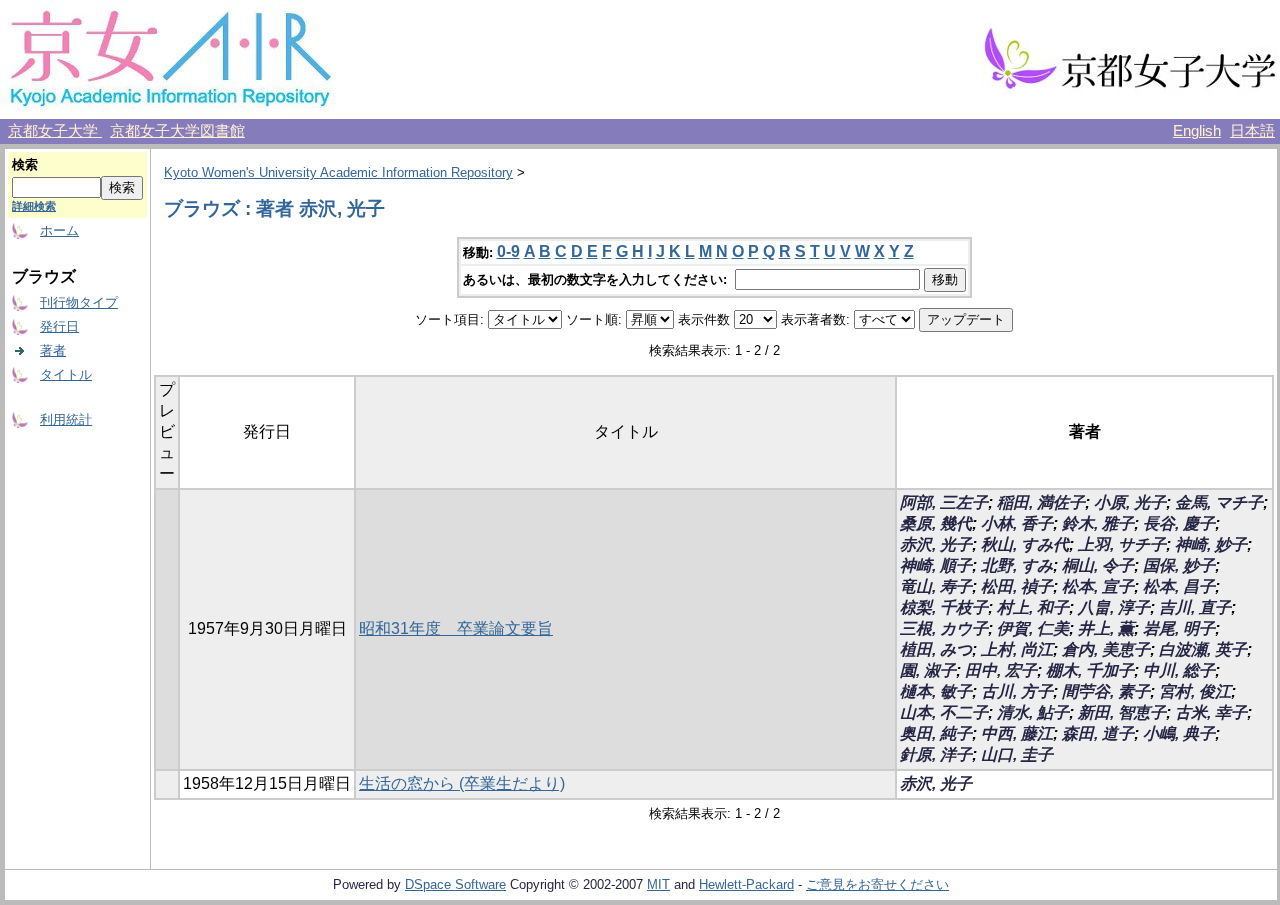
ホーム (59, 230)
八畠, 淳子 (1114, 607)
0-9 (508, 251)
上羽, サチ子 (1122, 544)
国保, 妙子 (1179, 565)
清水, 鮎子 (1033, 712)
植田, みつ (936, 649)
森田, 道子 (1098, 733)
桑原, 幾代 (936, 523)
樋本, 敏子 (936, 691)
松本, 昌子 (1179, 586)
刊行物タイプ (79, 302)
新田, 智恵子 (1122, 712)
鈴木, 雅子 (1098, 523)
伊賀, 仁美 (1033, 628)
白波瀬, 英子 (1203, 649)
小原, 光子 (1130, 502)
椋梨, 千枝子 (944, 607)
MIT (658, 884)
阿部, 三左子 (944, 502)
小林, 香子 (1017, 523)
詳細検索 (34, 206)
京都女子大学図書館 (177, 131)
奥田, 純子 (936, 733)
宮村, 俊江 (1195, 691)
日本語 (1252, 131)
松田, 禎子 (1017, 586)
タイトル (66, 374)
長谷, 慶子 (1179, 523)
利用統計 (66, 419)
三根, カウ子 (944, 628)
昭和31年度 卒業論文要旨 (456, 628)
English (1197, 131)
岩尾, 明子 (1179, 628)
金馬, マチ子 (1219, 502)
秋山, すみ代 (1025, 544)
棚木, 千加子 (1090, 670)
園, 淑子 (928, 670)
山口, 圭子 (1017, 754)
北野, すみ (1017, 565)
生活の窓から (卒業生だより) (462, 783)
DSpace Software (455, 884)
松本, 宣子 (1098, 586)
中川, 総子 (1179, 670)
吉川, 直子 (1195, 607)
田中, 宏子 (1001, 670)
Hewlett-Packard (746, 884)
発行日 (59, 326)
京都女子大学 (55, 131)
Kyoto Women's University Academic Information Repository (338, 172)
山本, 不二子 (944, 712)
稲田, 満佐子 (1041, 502)
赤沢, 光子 (936, 544)
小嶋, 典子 (1179, 733)
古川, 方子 (1017, 691)
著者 (53, 350)
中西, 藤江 (1017, 733)
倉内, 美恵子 (1106, 649)
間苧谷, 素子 (1106, 691)
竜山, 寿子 (936, 586)
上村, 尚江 (1017, 649)
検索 (25, 164)
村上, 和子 (1033, 607)
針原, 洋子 (936, 754)
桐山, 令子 (1098, 565)
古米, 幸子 (1211, 712)
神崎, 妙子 (1211, 544)
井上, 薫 (1106, 628)
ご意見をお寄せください (877, 884)
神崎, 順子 (936, 565)
